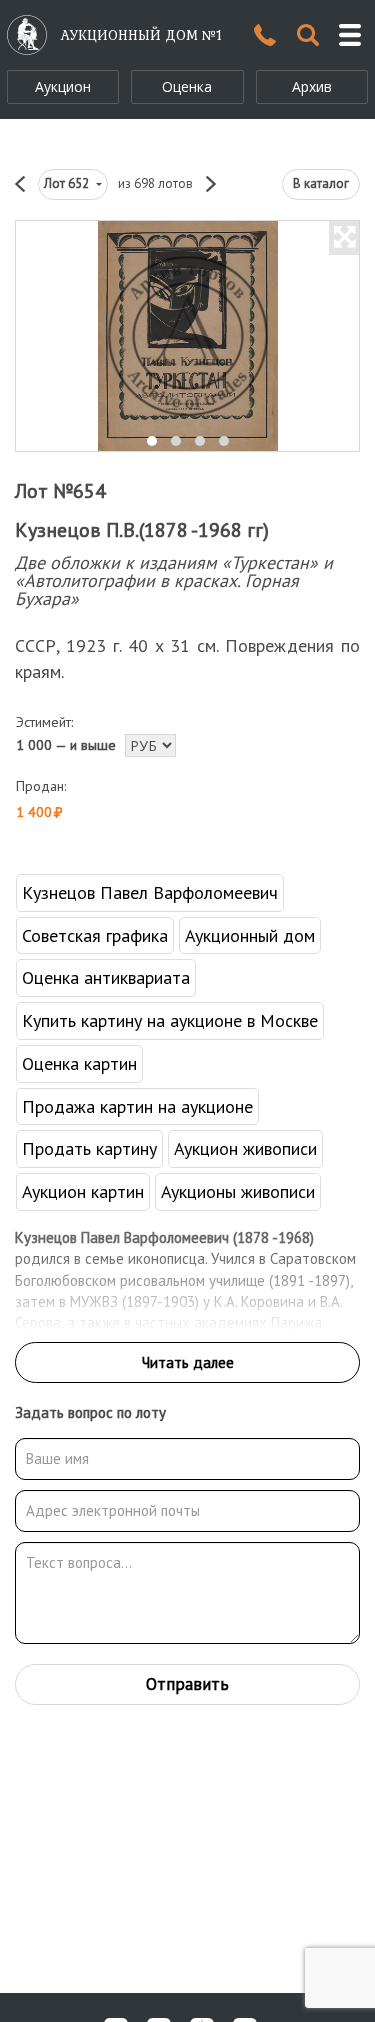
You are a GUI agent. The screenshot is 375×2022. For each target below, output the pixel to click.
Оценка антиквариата (106, 977)
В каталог (321, 183)
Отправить (187, 1684)
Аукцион (63, 86)
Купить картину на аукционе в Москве (170, 1020)
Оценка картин (79, 1063)
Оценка (187, 86)
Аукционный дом (250, 935)
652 (68, 183)
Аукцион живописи (245, 1148)
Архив (312, 86)
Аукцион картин (83, 1191)
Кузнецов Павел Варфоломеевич (150, 892)
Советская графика (95, 935)
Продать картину (89, 1148)
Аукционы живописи (238, 1191)
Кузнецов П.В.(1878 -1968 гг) (142, 530)
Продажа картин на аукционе (137, 1106)
